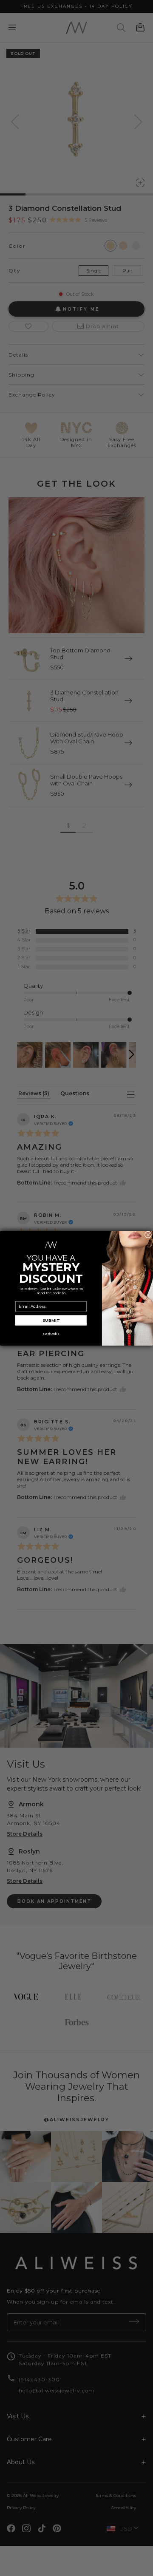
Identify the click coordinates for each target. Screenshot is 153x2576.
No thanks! (51, 1334)
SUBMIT (51, 1320)
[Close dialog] (148, 1234)
